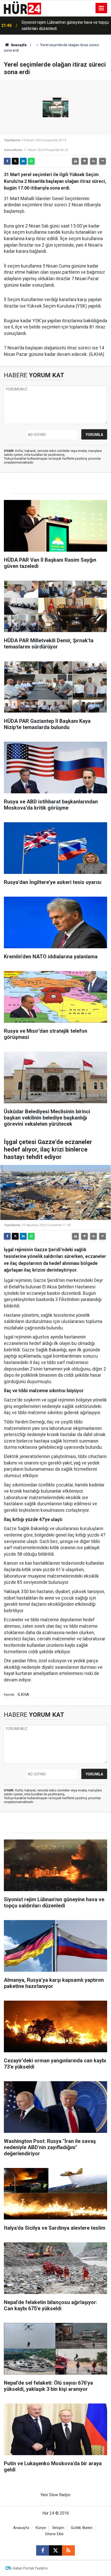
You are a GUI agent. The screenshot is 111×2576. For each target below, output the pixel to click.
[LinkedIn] (23, 161)
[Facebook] (7, 161)
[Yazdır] (75, 161)
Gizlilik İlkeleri (82, 2528)
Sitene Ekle (54, 2534)
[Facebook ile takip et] (43, 2550)
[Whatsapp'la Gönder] (31, 161)
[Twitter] (15, 161)
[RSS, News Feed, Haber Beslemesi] (68, 2550)
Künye (41, 2528)
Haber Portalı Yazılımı (30, 2568)
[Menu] (101, 8)
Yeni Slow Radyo (55, 2495)
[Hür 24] (22, 8)
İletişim (58, 2528)
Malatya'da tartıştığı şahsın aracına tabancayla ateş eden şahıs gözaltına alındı (62, 25)
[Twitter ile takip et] (55, 2550)
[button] (84, 161)
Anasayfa (18, 45)
